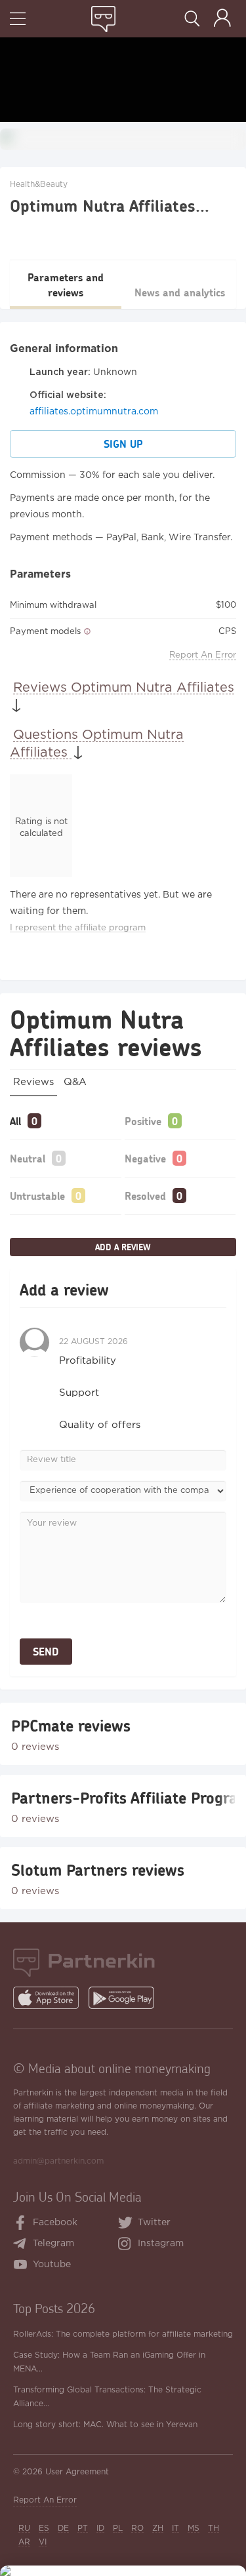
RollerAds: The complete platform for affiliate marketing (123, 2334)
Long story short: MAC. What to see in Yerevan (105, 2425)
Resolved (145, 1196)
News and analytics (180, 292)
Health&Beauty (39, 185)
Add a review (123, 1247)
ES (44, 2528)
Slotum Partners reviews (98, 1870)
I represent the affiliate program (78, 928)
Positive (143, 1121)
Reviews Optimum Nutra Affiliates (124, 688)
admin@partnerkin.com (58, 2161)
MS (194, 2528)
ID (100, 2528)
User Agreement (77, 2472)
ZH (158, 2528)
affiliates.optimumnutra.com (94, 412)
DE (63, 2528)
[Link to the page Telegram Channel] (23, 2245)
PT (83, 2528)
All (15, 1121)
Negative (145, 1158)
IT (175, 2528)
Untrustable (37, 1196)
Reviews (33, 1082)
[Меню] (18, 20)
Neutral (28, 1158)
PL (118, 2528)
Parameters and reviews (66, 285)
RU (24, 2528)
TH (214, 2528)
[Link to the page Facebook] (21, 2224)
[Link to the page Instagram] (128, 2245)
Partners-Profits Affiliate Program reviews (123, 1798)
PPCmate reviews (71, 1726)
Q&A (75, 1082)
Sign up (123, 444)
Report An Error (203, 655)
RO (137, 2528)
